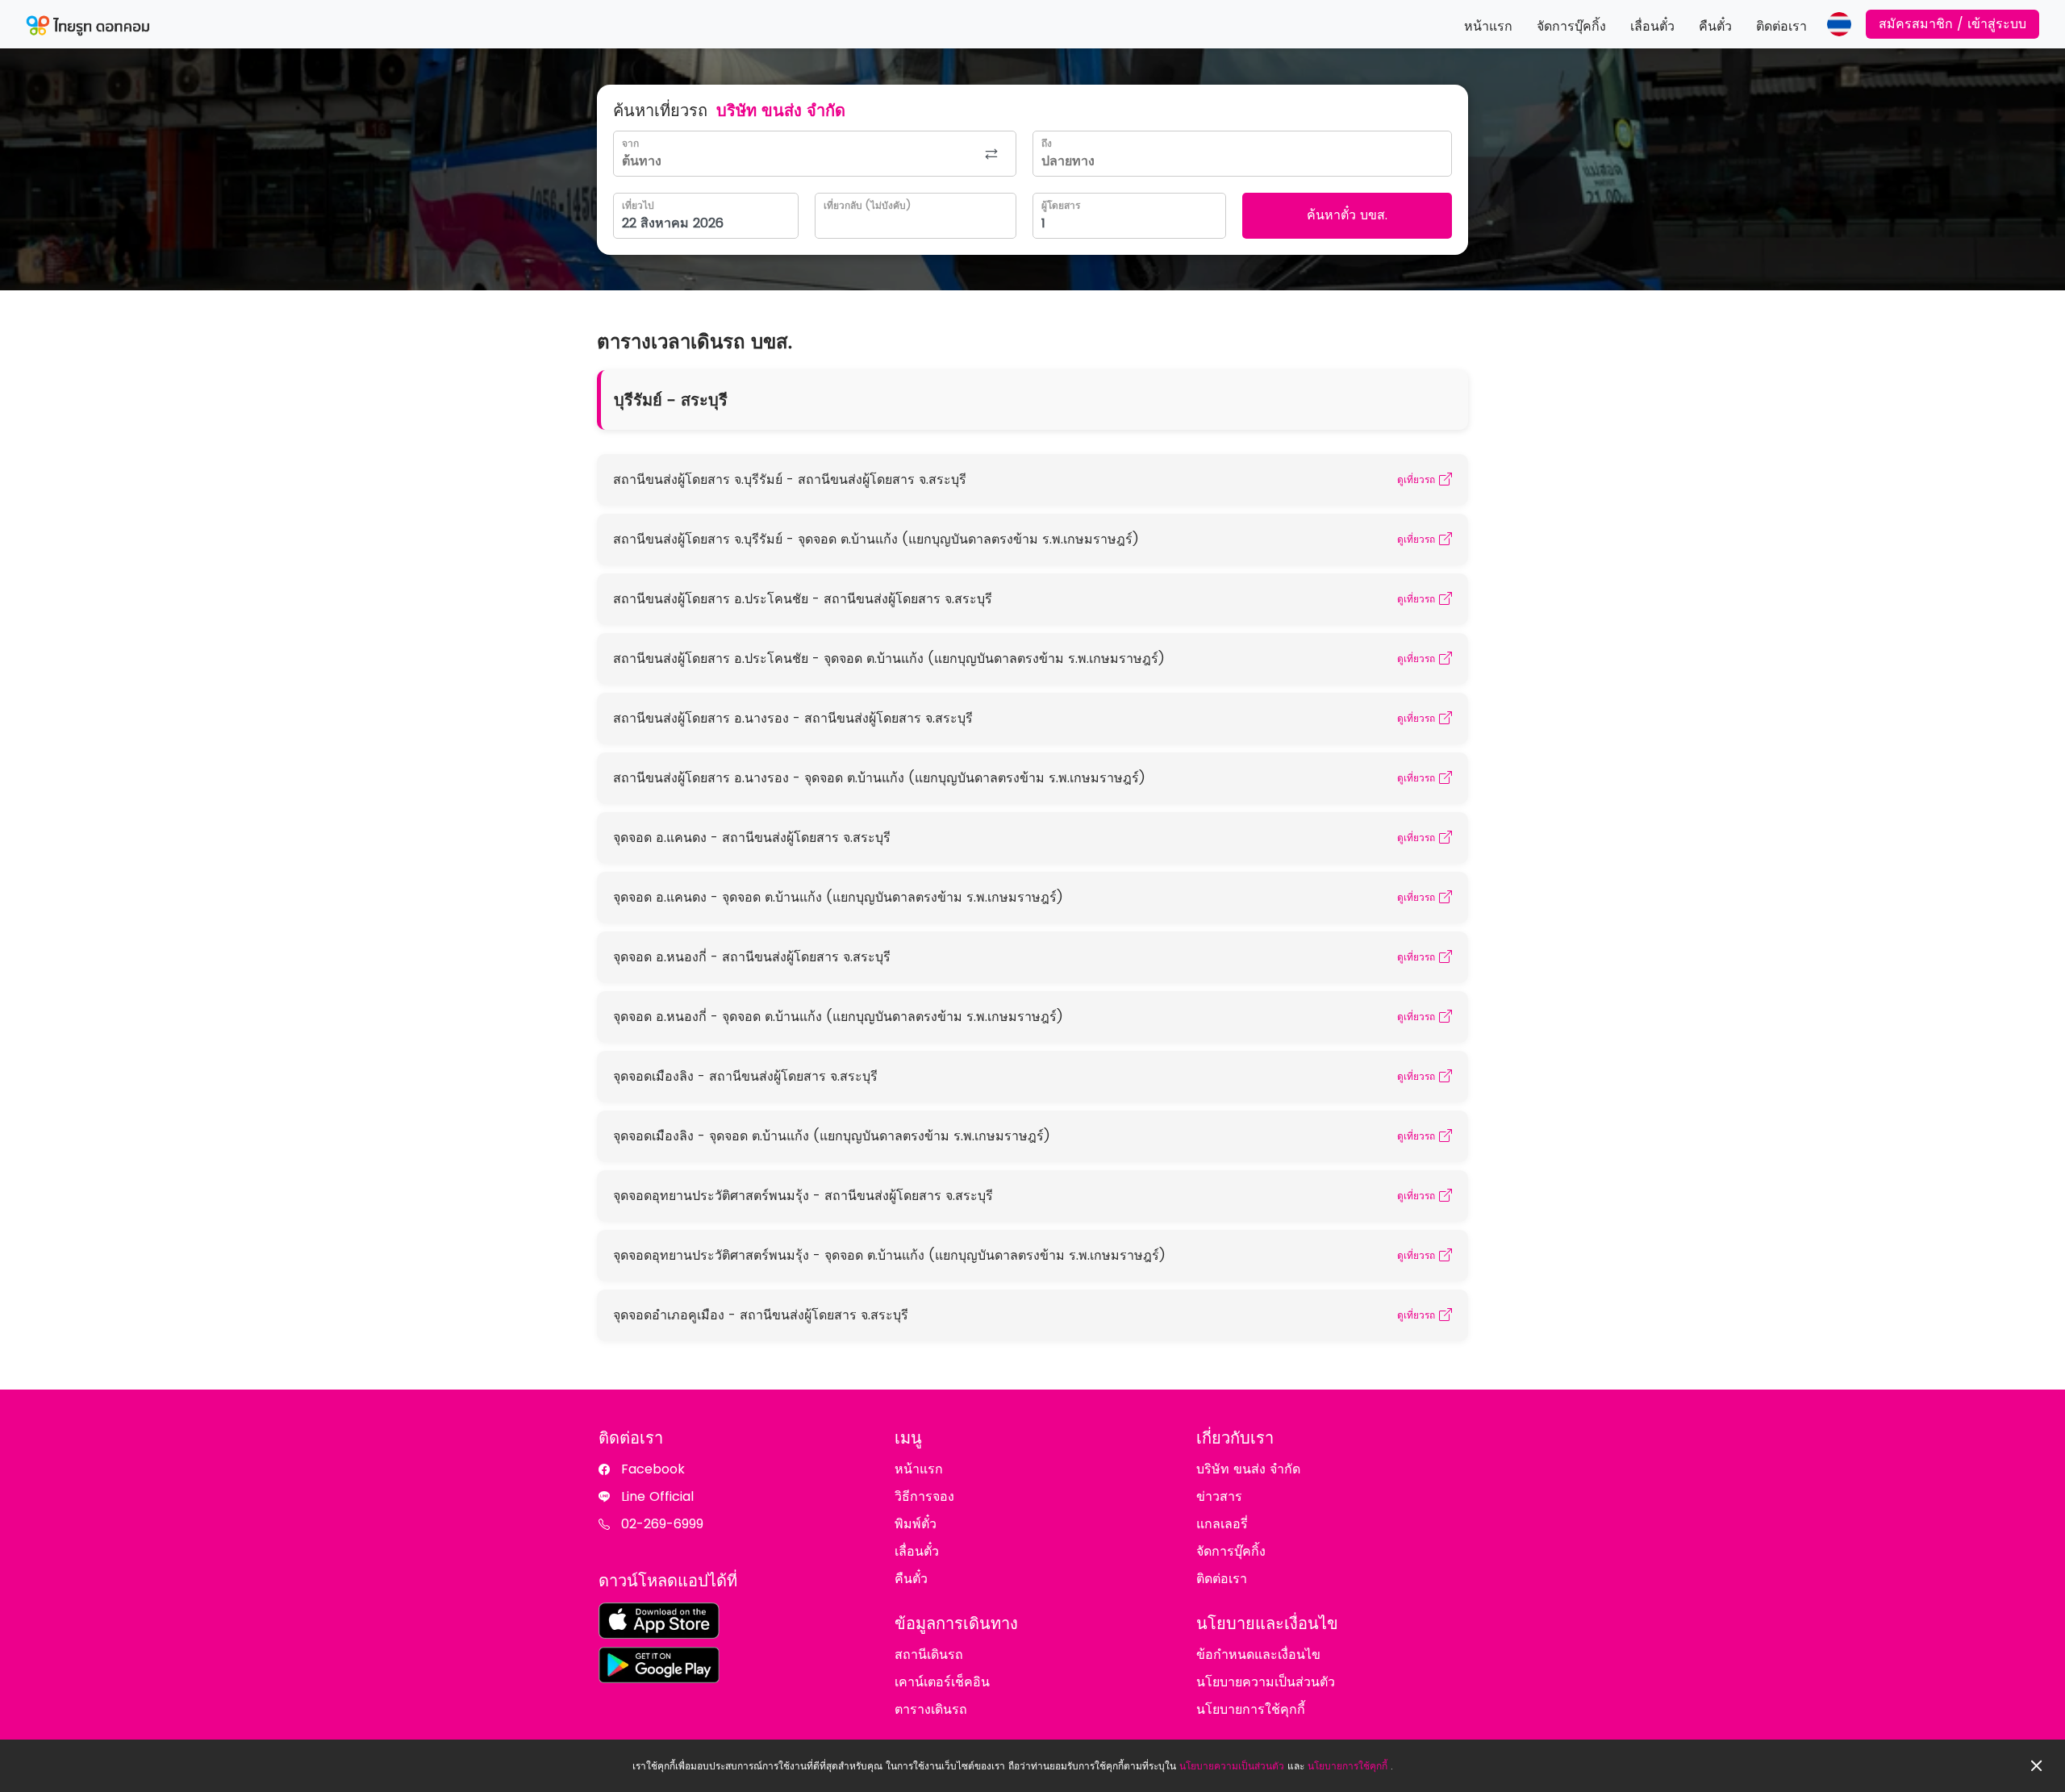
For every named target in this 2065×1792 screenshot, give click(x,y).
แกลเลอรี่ (1222, 1524)
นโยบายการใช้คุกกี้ (1347, 1766)
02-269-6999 (662, 1524)
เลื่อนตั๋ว (1652, 26)
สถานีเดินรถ (929, 1654)
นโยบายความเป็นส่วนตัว (1232, 1766)
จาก (630, 143)
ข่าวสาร (1219, 1496)
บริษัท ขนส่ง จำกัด (1248, 1469)
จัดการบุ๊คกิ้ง (1571, 26)
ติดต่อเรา (1781, 26)
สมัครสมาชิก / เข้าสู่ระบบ (1952, 24)
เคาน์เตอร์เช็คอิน (942, 1682)
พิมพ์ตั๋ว (916, 1524)
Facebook (653, 1469)
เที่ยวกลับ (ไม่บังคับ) (867, 205)
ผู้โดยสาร (1061, 205)
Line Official (657, 1496)
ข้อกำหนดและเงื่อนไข (1258, 1654)
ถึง (1047, 143)
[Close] (2037, 1766)
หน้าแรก (1488, 26)
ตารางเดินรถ (931, 1709)
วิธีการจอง (924, 1496)
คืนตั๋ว (1715, 26)
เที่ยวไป (638, 205)
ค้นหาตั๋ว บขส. (1347, 215)
